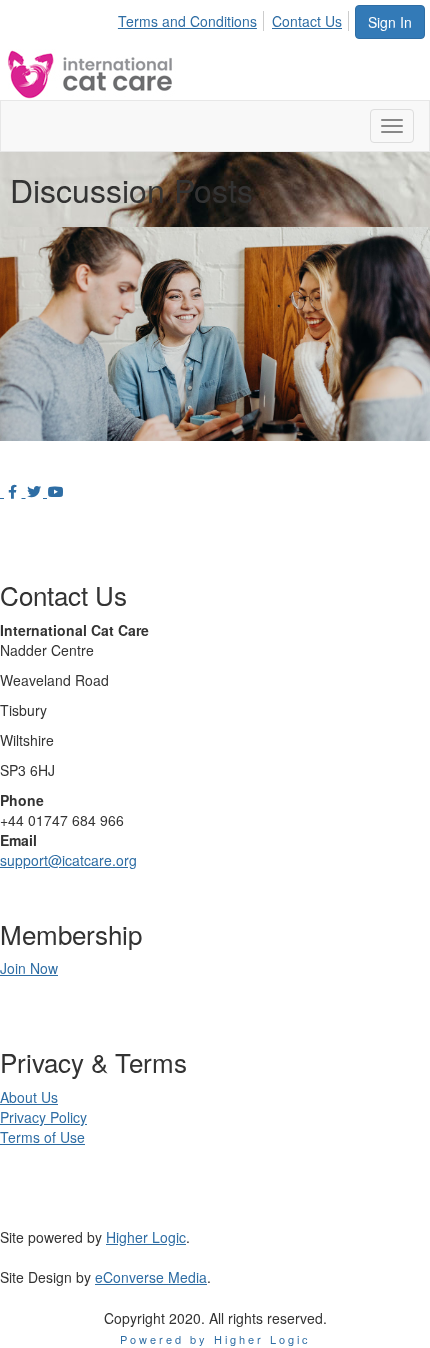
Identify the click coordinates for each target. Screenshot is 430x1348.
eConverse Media (151, 1277)
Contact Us (307, 21)
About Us (29, 1097)
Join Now (29, 968)
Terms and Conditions (187, 21)
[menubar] (235, 18)
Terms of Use (42, 1137)
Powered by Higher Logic (215, 1339)
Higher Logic (146, 1237)
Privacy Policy (43, 1117)
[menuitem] (193, 18)
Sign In (390, 22)
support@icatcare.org (68, 860)
